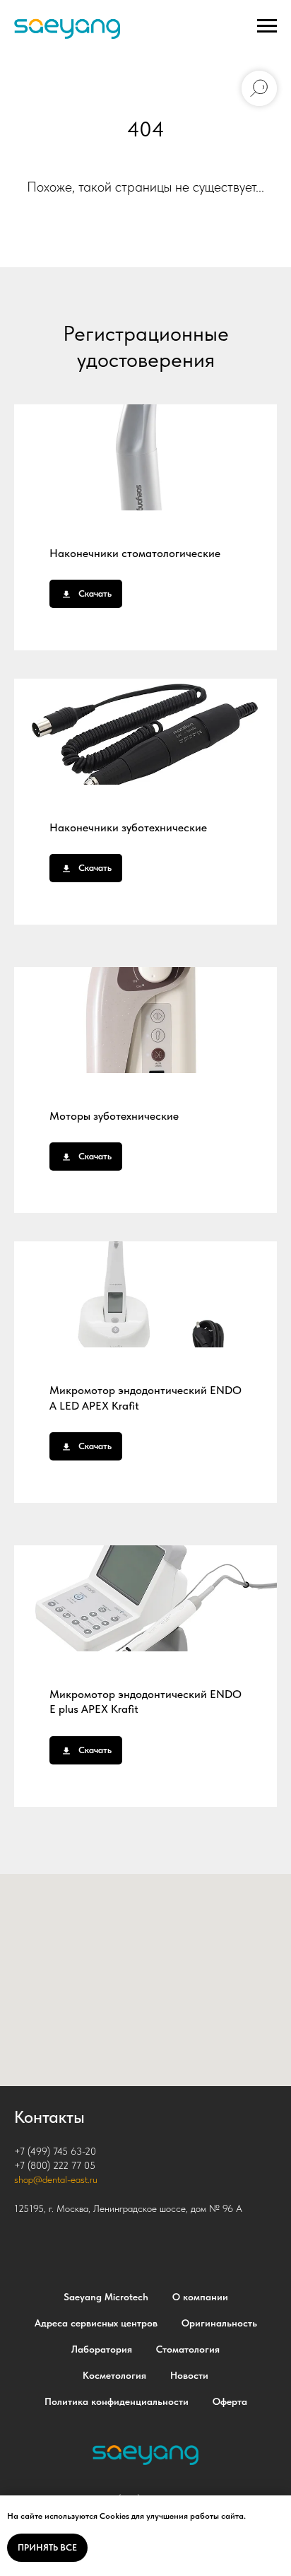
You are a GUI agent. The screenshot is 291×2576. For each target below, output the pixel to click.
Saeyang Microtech (106, 2297)
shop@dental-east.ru (56, 2179)
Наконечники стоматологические (135, 553)
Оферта (230, 2401)
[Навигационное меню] (267, 26)
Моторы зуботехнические (114, 1116)
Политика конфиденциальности (117, 2401)
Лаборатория (102, 2349)
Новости (189, 2375)
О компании (200, 2297)
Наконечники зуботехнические (128, 827)
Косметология (114, 2375)
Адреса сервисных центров (96, 2323)
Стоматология (188, 2349)
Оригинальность (219, 2323)
